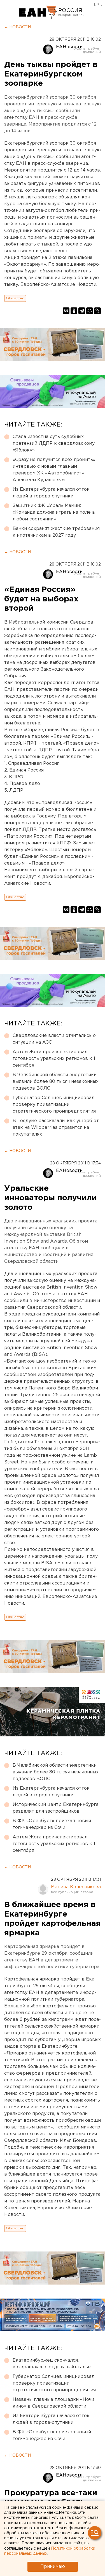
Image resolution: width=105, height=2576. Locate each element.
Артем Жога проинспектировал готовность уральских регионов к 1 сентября (54, 1059)
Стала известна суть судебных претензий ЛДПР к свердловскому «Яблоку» (54, 443)
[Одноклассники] (74, 311)
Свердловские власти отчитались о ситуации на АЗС (54, 1039)
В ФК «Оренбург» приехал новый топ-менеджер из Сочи (52, 1824)
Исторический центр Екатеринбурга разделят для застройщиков (56, 1808)
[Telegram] (82, 311)
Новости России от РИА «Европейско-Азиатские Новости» (38, 13)
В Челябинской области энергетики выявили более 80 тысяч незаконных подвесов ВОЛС (56, 1082)
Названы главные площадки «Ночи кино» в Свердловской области (53, 2403)
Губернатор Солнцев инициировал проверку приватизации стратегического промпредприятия (54, 1105)
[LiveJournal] (97, 311)
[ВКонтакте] (66, 311)
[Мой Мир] (90, 311)
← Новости (17, 27)
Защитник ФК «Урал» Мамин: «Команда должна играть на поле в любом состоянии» (54, 512)
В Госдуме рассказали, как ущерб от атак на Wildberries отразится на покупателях (56, 1128)
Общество (15, 298)
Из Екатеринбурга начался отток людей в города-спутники (51, 493)
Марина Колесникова (76, 1887)
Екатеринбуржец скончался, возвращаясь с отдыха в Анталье (52, 2364)
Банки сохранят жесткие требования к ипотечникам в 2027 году (56, 532)
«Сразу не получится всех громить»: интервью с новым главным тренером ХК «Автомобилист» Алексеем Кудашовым (55, 470)
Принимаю (53, 2567)
